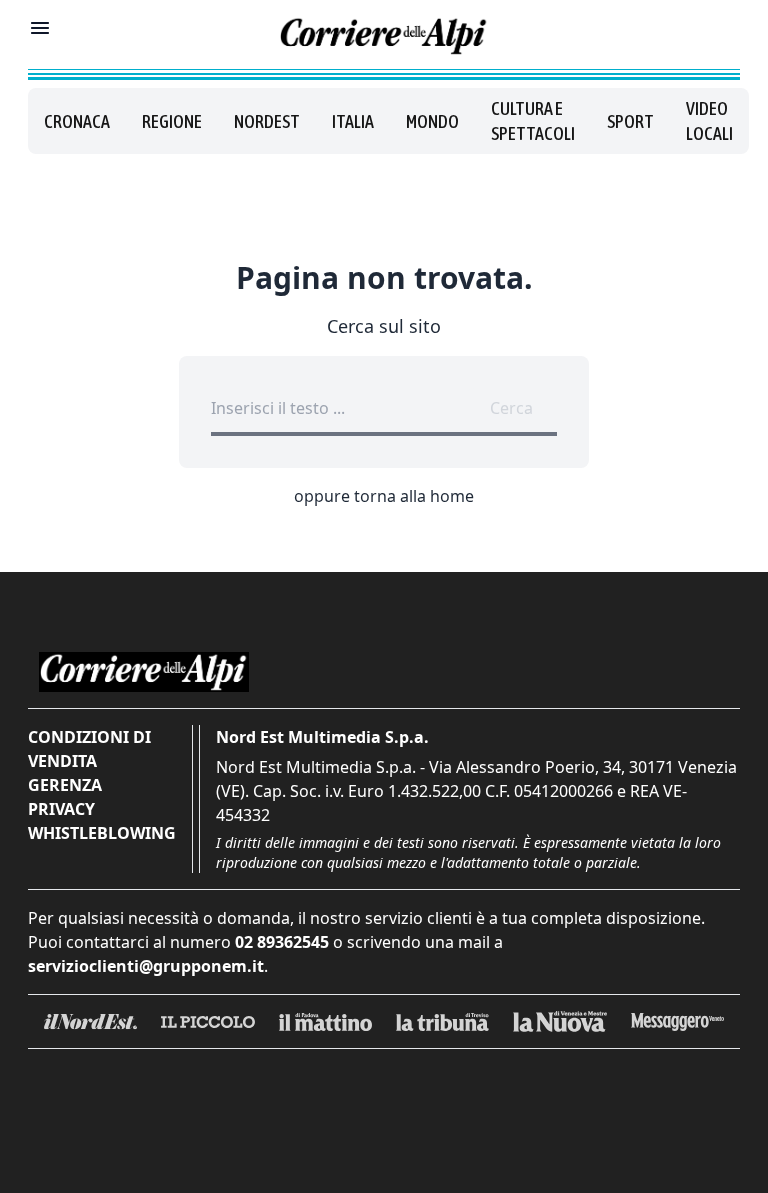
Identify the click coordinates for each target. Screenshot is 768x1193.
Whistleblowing (102, 833)
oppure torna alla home (384, 496)
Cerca (511, 408)
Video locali (709, 121)
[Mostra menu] (40, 28)
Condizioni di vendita (89, 749)
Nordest (267, 121)
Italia (353, 121)
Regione (172, 121)
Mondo (432, 121)
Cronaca (77, 121)
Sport (630, 121)
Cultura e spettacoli (533, 121)
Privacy (61, 809)
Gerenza (65, 785)
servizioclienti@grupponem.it (146, 966)
